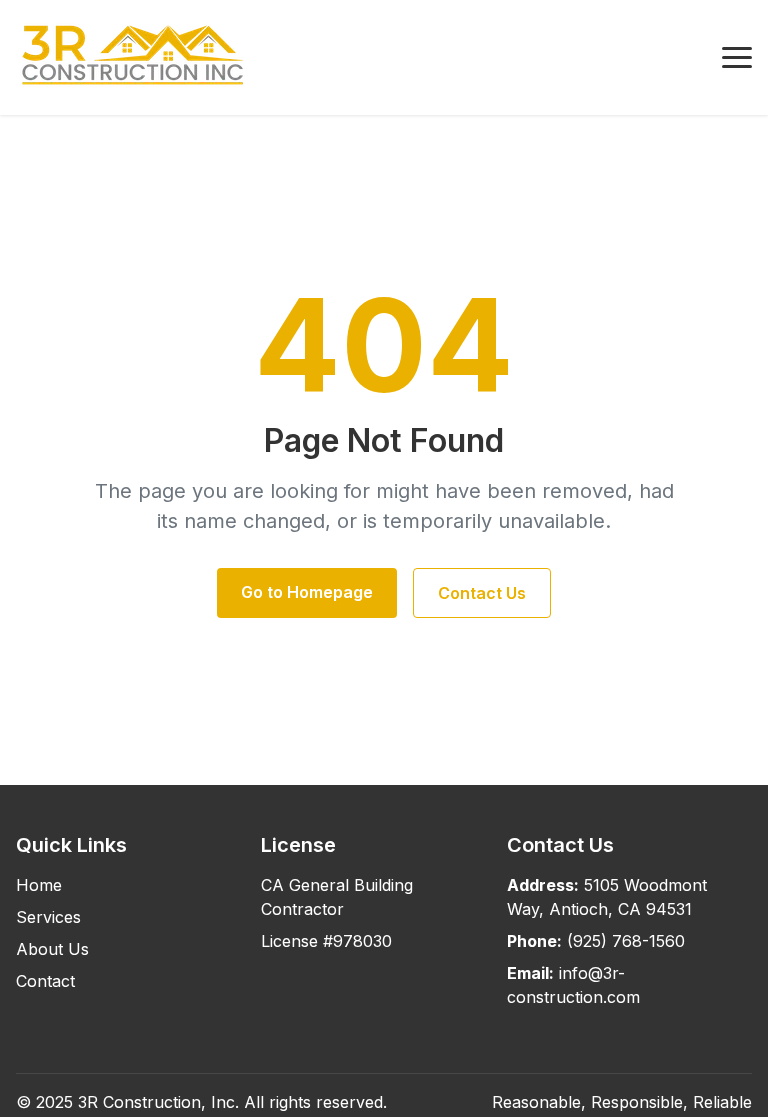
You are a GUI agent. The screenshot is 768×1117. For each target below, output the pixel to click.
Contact (45, 981)
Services (48, 917)
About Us (52, 949)
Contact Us (482, 593)
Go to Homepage (307, 592)
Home (39, 885)
